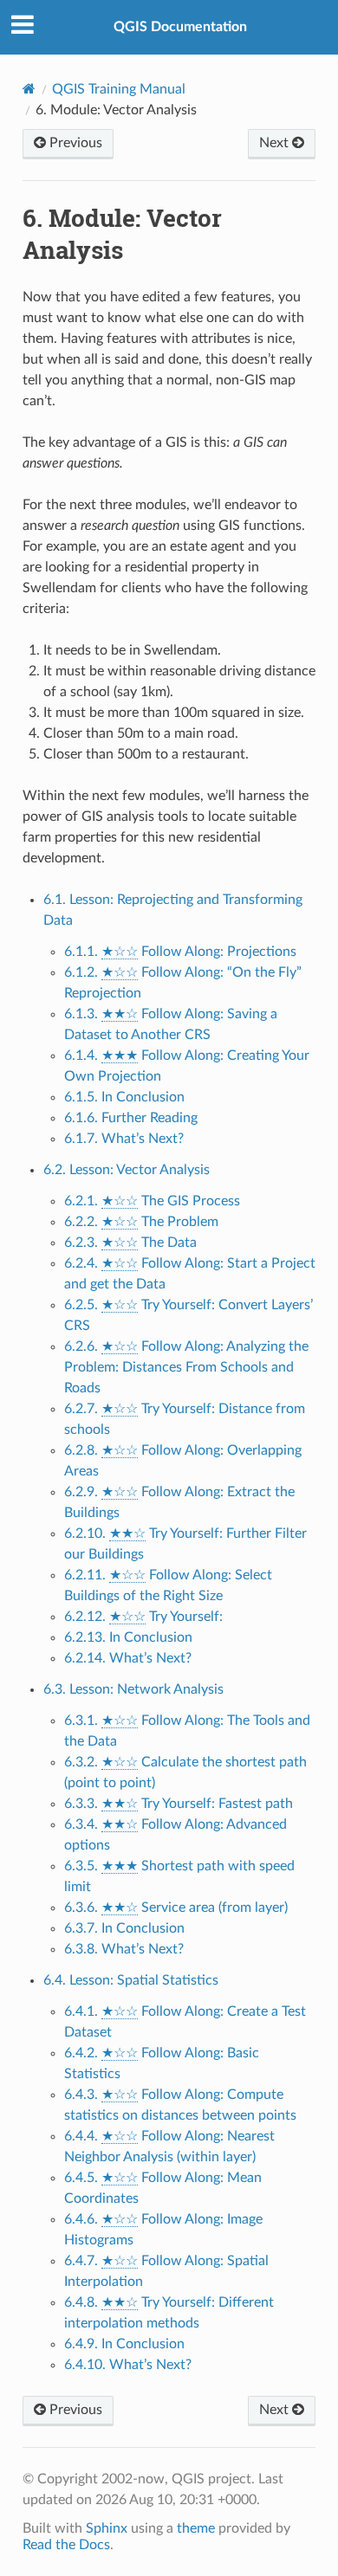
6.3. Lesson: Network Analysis (133, 1689)
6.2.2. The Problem (141, 1222)
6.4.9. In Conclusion (124, 2344)
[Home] (29, 89)
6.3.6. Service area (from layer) (176, 1908)
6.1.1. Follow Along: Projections (180, 952)
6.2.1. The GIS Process (152, 1201)
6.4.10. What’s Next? (128, 2365)
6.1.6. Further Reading (131, 1118)
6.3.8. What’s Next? (124, 1949)
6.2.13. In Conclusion (128, 1637)
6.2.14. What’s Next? (128, 1658)
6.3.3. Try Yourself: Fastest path (179, 1804)
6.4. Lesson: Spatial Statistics (131, 1980)
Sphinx (107, 2528)
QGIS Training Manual (119, 89)
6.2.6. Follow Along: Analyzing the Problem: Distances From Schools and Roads (186, 1367)
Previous (74, 143)
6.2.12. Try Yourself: (143, 1617)
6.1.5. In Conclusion (124, 1097)
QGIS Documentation (180, 27)
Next (276, 143)
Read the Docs (66, 2545)
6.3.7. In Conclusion (124, 1928)
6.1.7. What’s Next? (124, 1139)
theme (196, 2528)
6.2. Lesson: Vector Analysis (127, 1170)
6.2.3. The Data (130, 1243)
